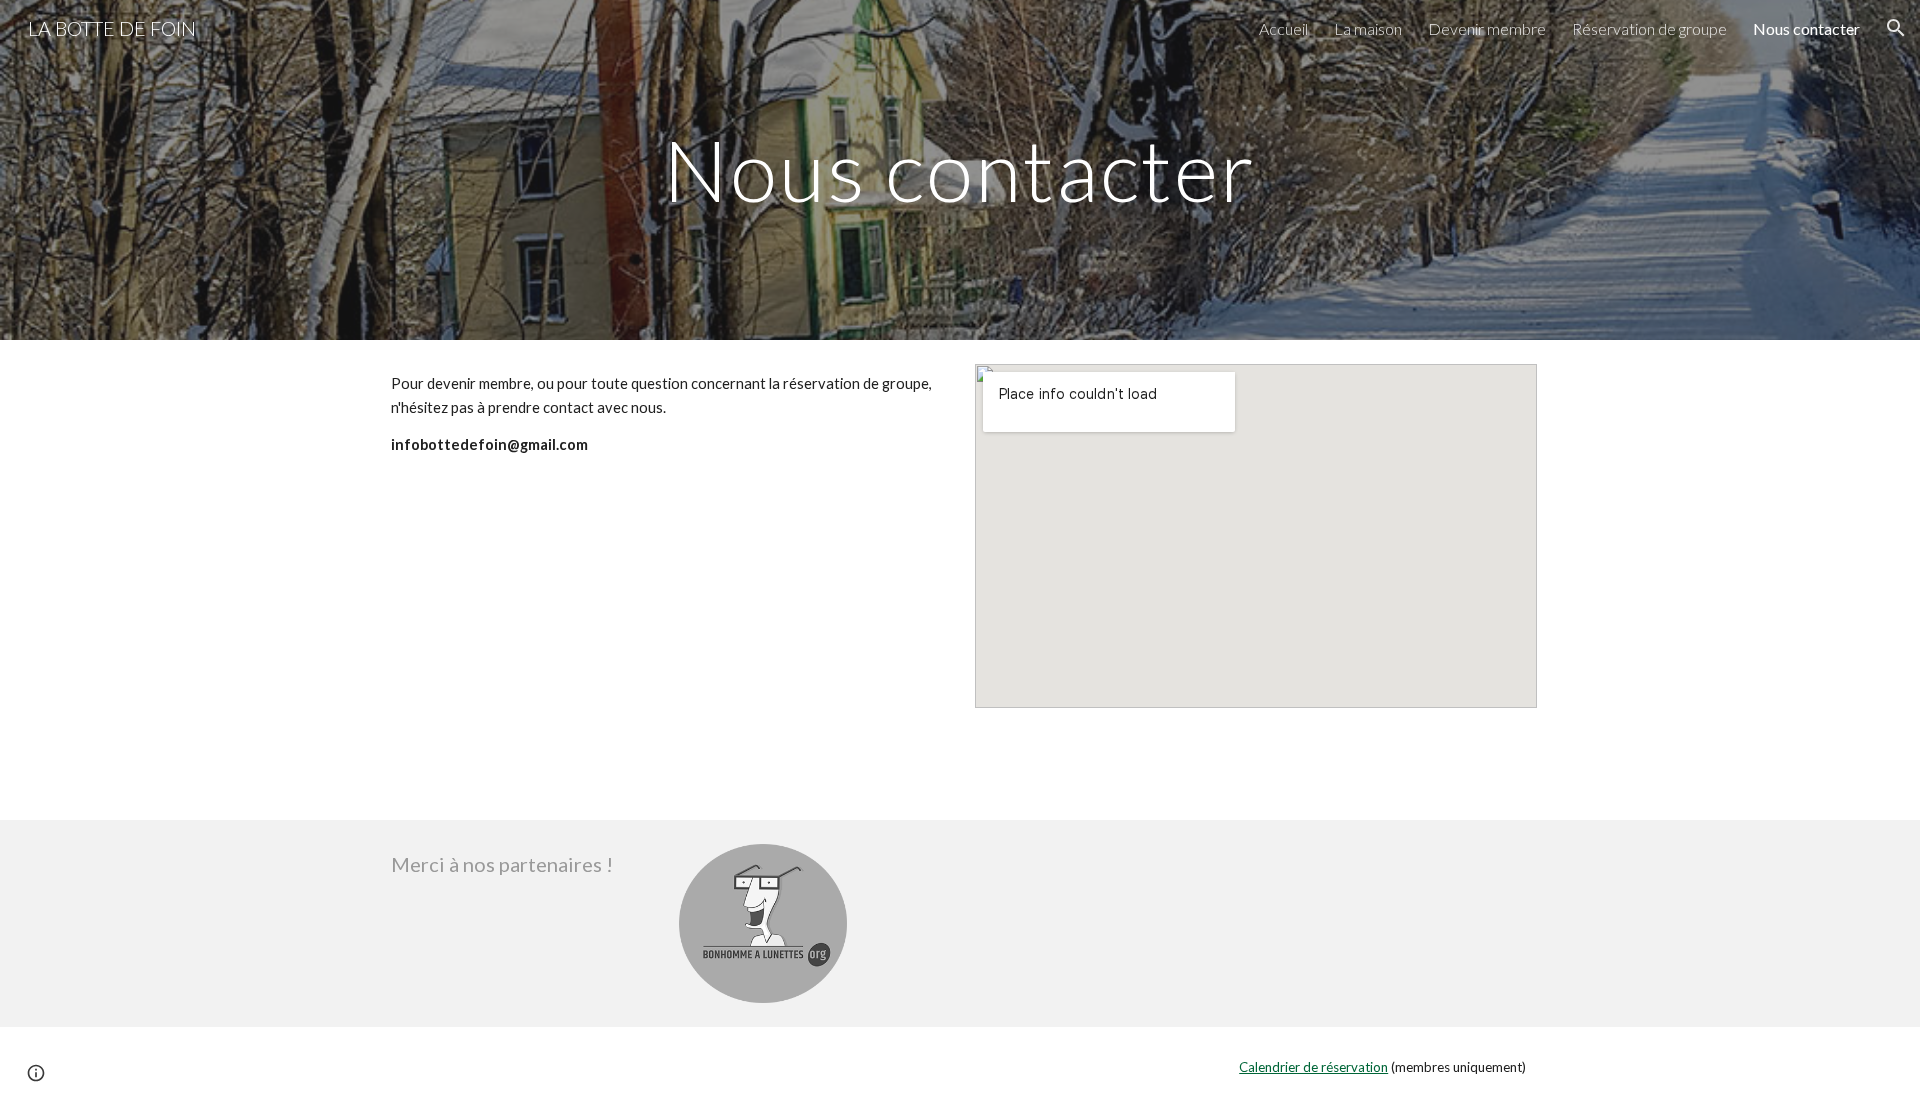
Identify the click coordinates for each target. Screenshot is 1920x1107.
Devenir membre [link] (1487, 28)
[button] (1896, 28)
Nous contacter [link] (1806, 28)
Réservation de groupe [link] (1649, 28)
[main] (960, 169)
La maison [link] (1368, 28)
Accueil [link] (1283, 28)
